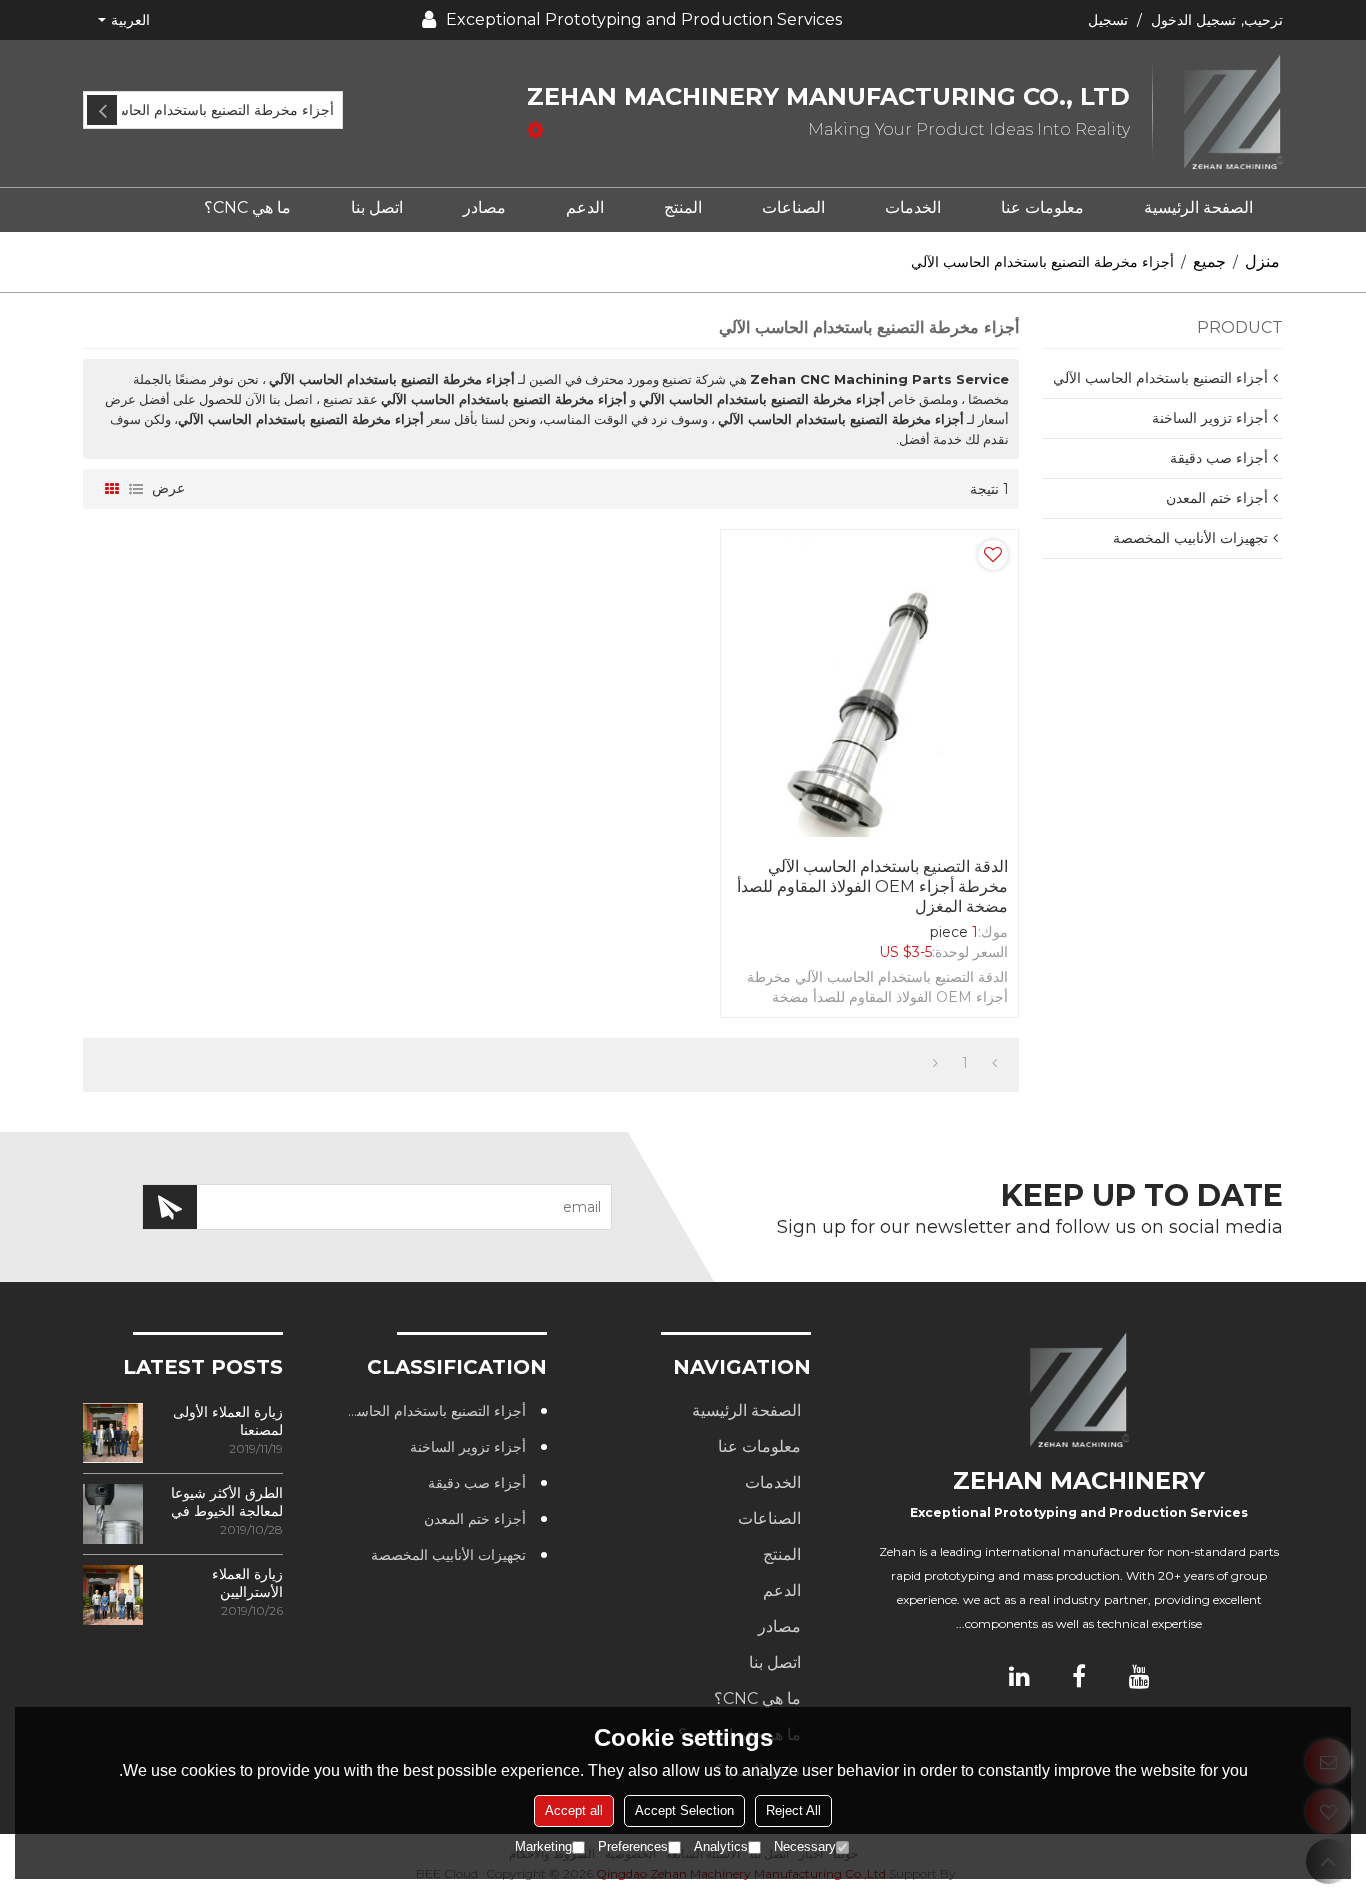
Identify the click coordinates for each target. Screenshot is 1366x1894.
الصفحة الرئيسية (1198, 207)
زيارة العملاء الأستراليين (247, 1583)
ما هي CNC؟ (247, 207)
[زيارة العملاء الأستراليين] (113, 1595)
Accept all (574, 1810)
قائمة (136, 489)
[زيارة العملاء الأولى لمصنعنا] (113, 1433)
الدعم (585, 207)
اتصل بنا (377, 207)
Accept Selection (684, 1810)
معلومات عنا (1042, 207)
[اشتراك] (170, 1207)
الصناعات (793, 207)
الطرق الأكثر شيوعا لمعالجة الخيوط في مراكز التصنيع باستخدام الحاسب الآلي (227, 1502)
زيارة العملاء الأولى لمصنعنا (228, 1421)
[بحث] (102, 110)
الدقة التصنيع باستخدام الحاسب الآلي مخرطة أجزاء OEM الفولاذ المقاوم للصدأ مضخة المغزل (872, 886)
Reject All (793, 1810)
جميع (1209, 261)
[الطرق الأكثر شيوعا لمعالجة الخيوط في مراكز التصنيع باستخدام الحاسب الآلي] (113, 1514)
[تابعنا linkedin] (1019, 1676)
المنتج (683, 207)
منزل (1262, 261)
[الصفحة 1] (994, 1063)
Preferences (633, 1846)
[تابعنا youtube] (1139, 1676)
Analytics (721, 1846)
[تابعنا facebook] (1079, 1676)
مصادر (484, 207)
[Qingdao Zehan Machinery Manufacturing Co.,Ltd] (1218, 113)
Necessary (805, 1846)
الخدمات (913, 207)
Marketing (543, 1846)
